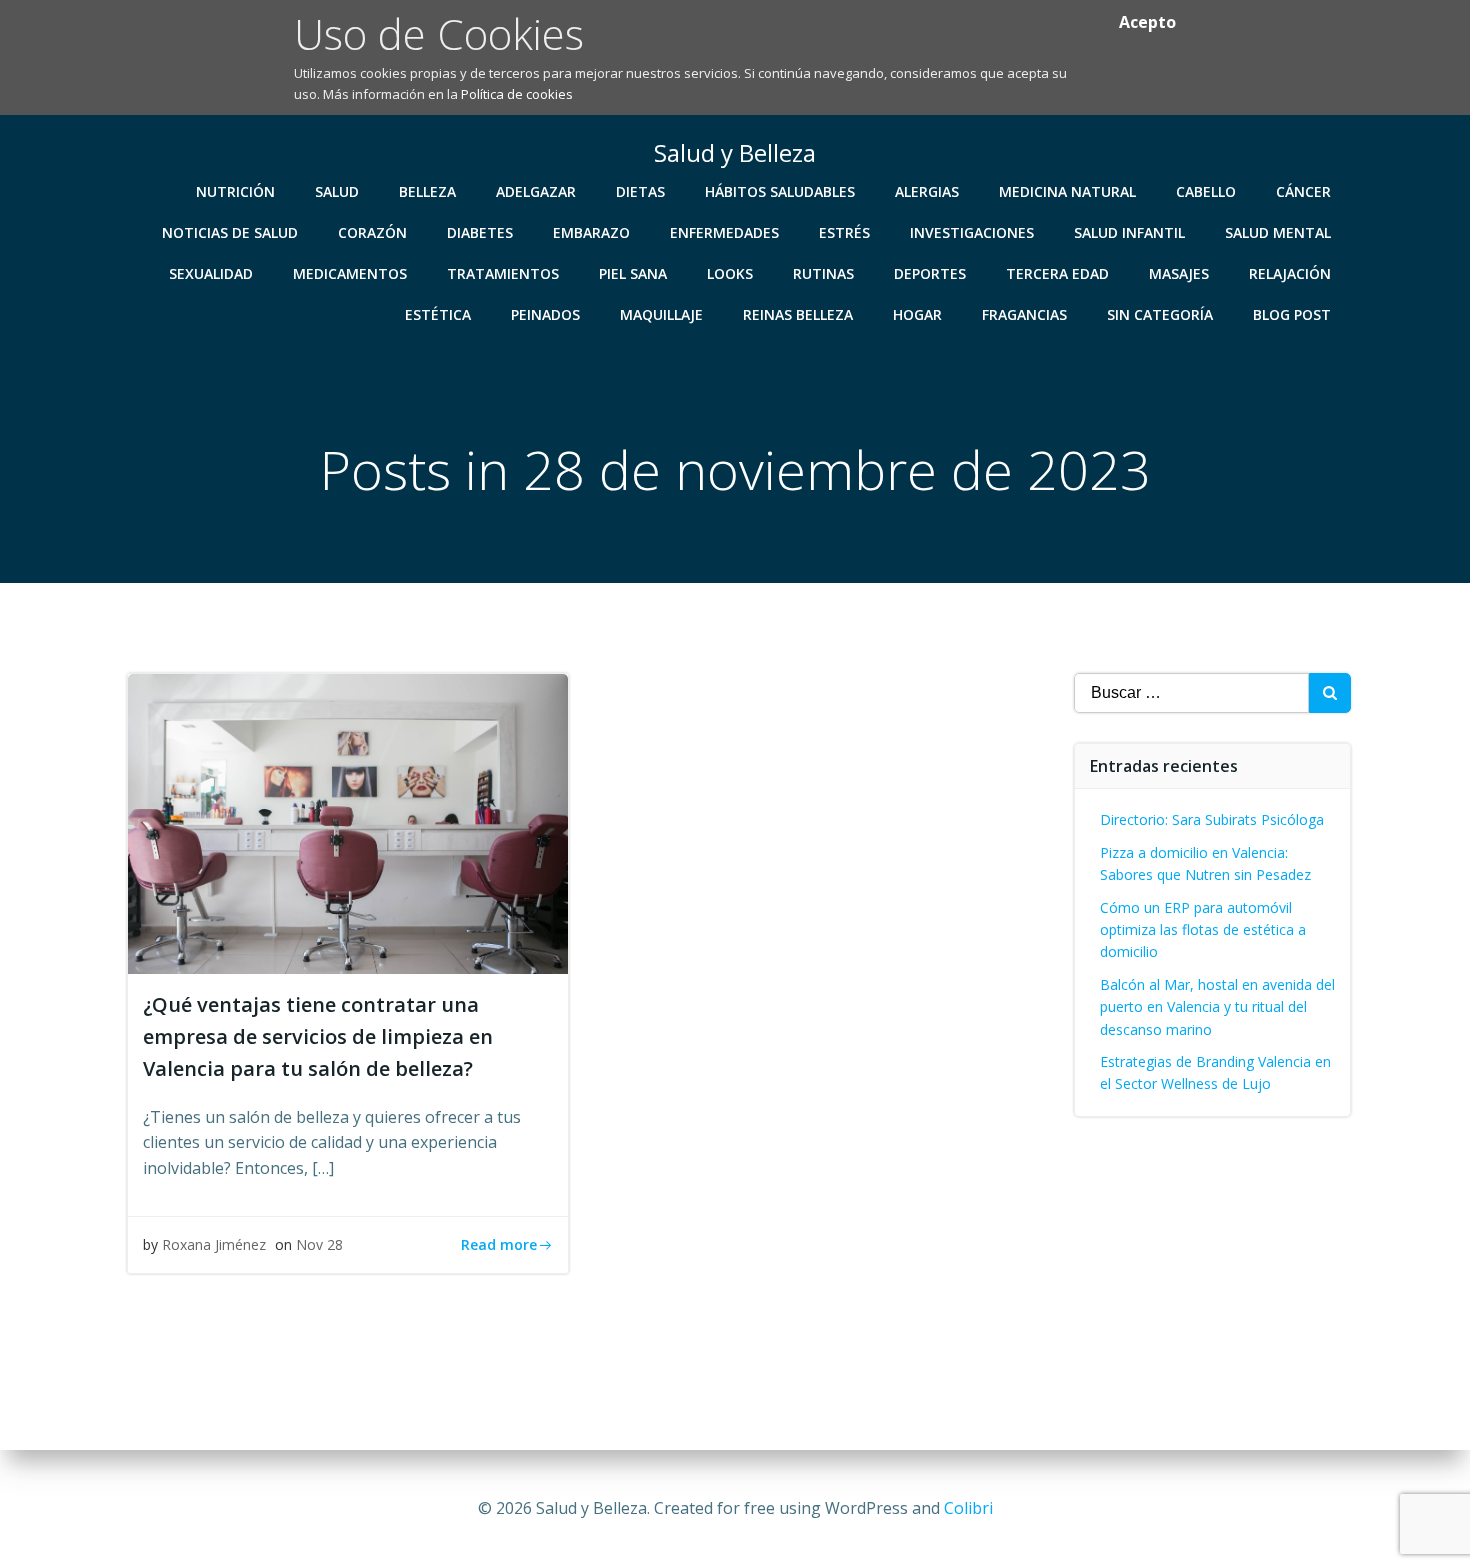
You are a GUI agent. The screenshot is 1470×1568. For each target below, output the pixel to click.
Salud (337, 191)
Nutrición (235, 191)
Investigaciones (972, 232)
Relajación (1290, 273)
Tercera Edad (1057, 273)
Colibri (968, 1508)
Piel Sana (633, 273)
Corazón (372, 232)
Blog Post (1292, 314)
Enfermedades (724, 232)
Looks (730, 273)
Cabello (1206, 191)
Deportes (930, 273)
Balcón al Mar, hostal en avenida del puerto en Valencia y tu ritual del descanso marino (1217, 1007)
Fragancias (1024, 314)
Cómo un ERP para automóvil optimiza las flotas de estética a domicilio (1203, 930)
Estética (438, 314)
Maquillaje (661, 314)
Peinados (545, 314)
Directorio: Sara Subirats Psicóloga (1212, 819)
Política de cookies (517, 94)
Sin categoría (1160, 314)
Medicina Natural (1067, 191)
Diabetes (480, 232)
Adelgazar (536, 191)
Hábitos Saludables (780, 191)
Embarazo (591, 232)
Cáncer (1303, 191)
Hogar (917, 314)
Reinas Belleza (798, 314)
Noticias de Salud (230, 232)
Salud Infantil (1129, 232)
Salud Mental (1278, 232)
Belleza (427, 191)
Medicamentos (350, 273)
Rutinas (823, 273)
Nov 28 (319, 1244)
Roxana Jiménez (214, 1244)
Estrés (844, 232)
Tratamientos (503, 273)
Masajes (1179, 273)
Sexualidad (211, 273)
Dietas (640, 191)
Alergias (927, 191)
